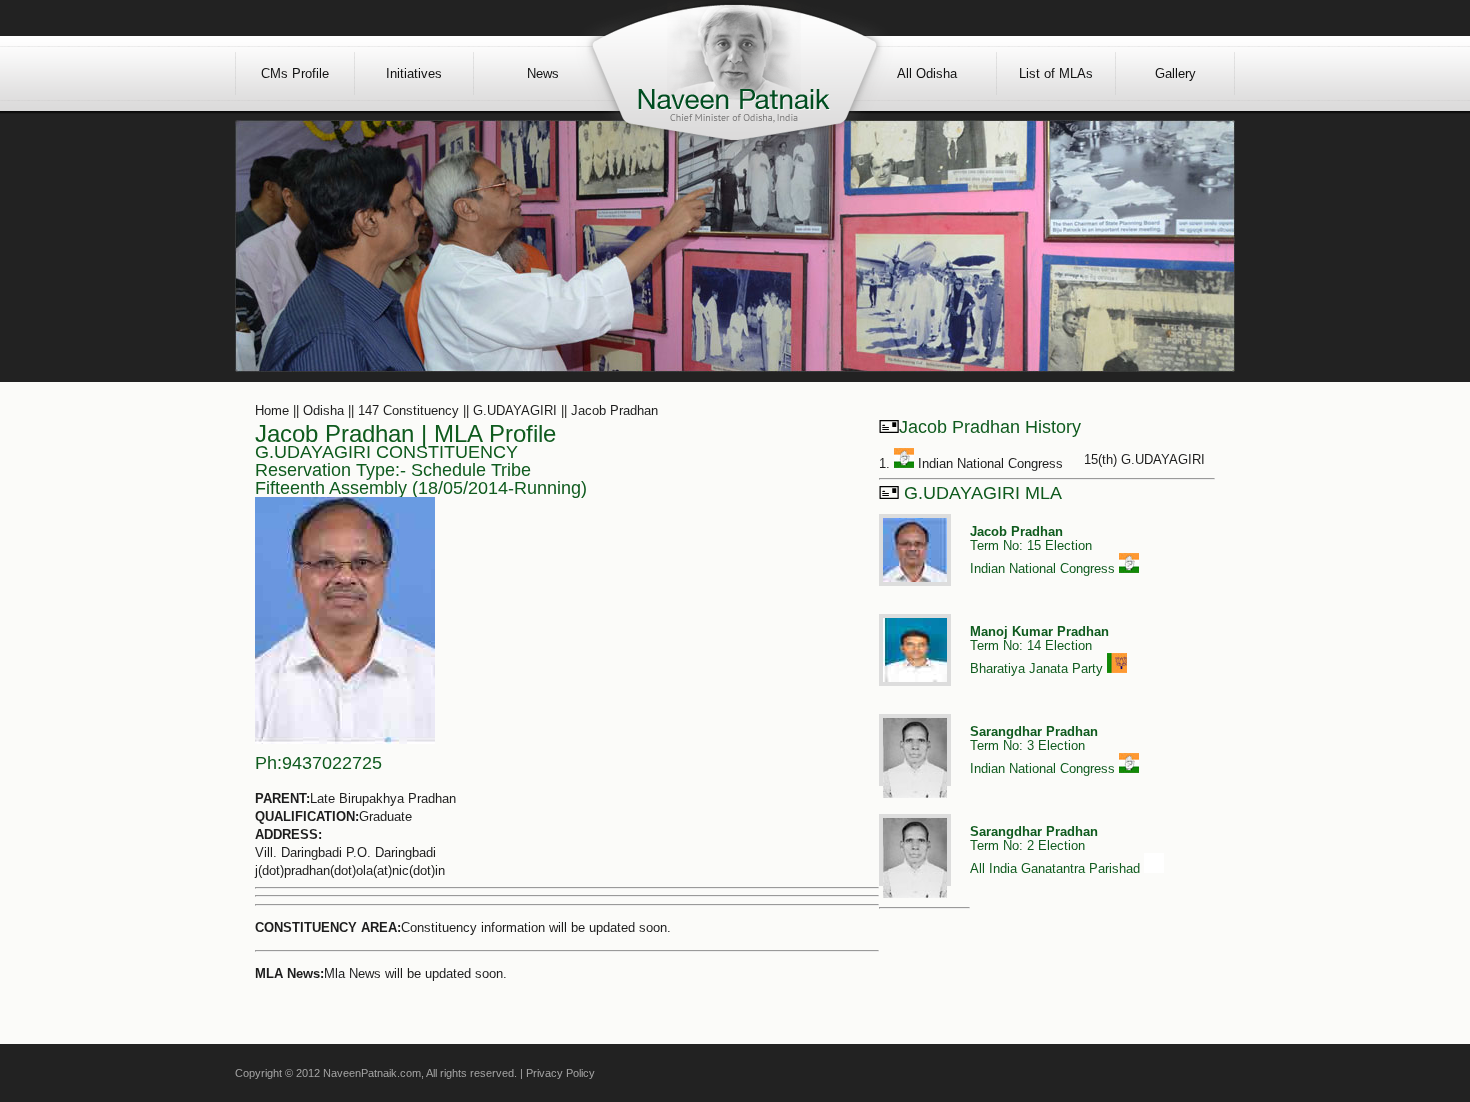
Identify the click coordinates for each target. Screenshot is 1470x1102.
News (543, 73)
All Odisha (927, 73)
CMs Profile (295, 73)
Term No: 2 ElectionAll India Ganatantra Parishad (1057, 850)
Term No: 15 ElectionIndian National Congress (1044, 550)
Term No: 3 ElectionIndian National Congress (1044, 750)
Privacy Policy (560, 1073)
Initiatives (414, 73)
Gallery (1175, 73)
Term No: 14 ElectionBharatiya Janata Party (1039, 650)
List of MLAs (1056, 73)
